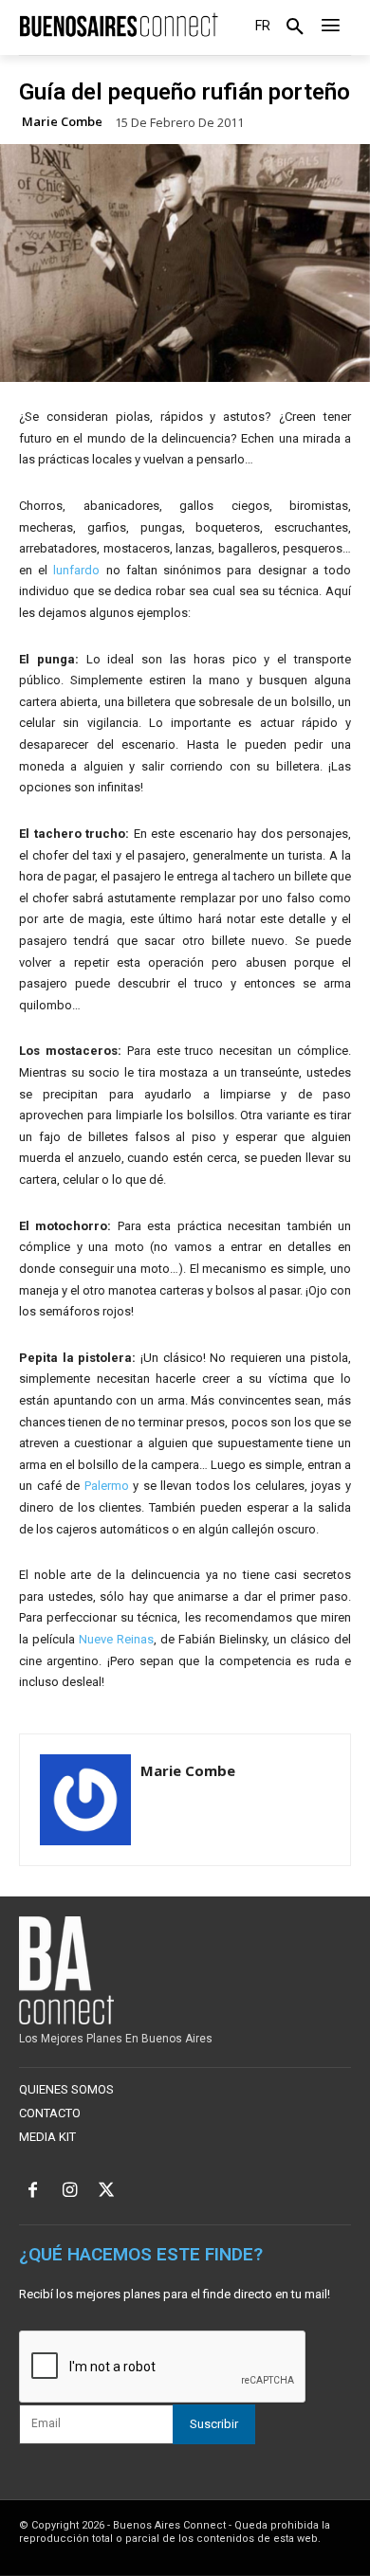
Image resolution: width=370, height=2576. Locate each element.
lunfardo (76, 570)
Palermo (107, 1486)
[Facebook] (33, 2192)
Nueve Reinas (116, 1639)
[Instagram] (70, 2192)
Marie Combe (62, 122)
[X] (107, 2192)
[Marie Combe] (85, 1800)
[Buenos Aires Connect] (119, 25)
